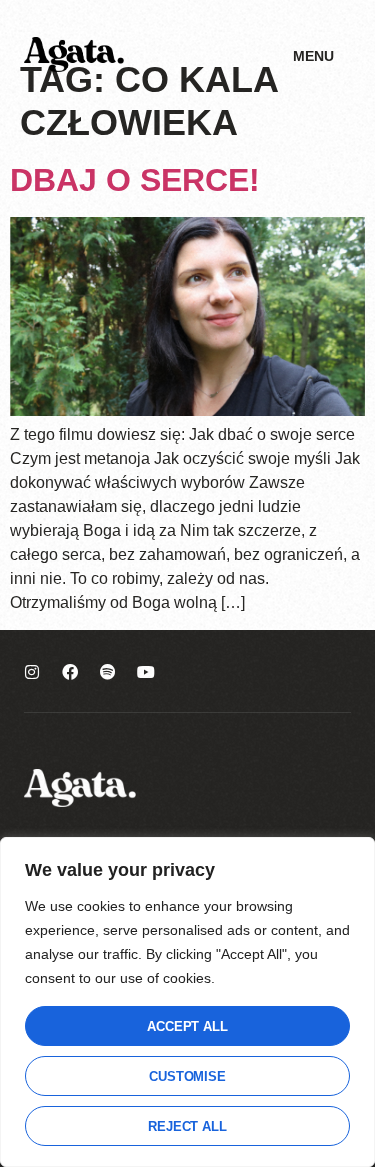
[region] (187, 1002)
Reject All (187, 1126)
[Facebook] (70, 672)
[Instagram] (32, 672)
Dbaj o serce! (135, 180)
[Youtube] (146, 672)
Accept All (187, 1026)
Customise (187, 1076)
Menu (313, 56)
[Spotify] (108, 672)
